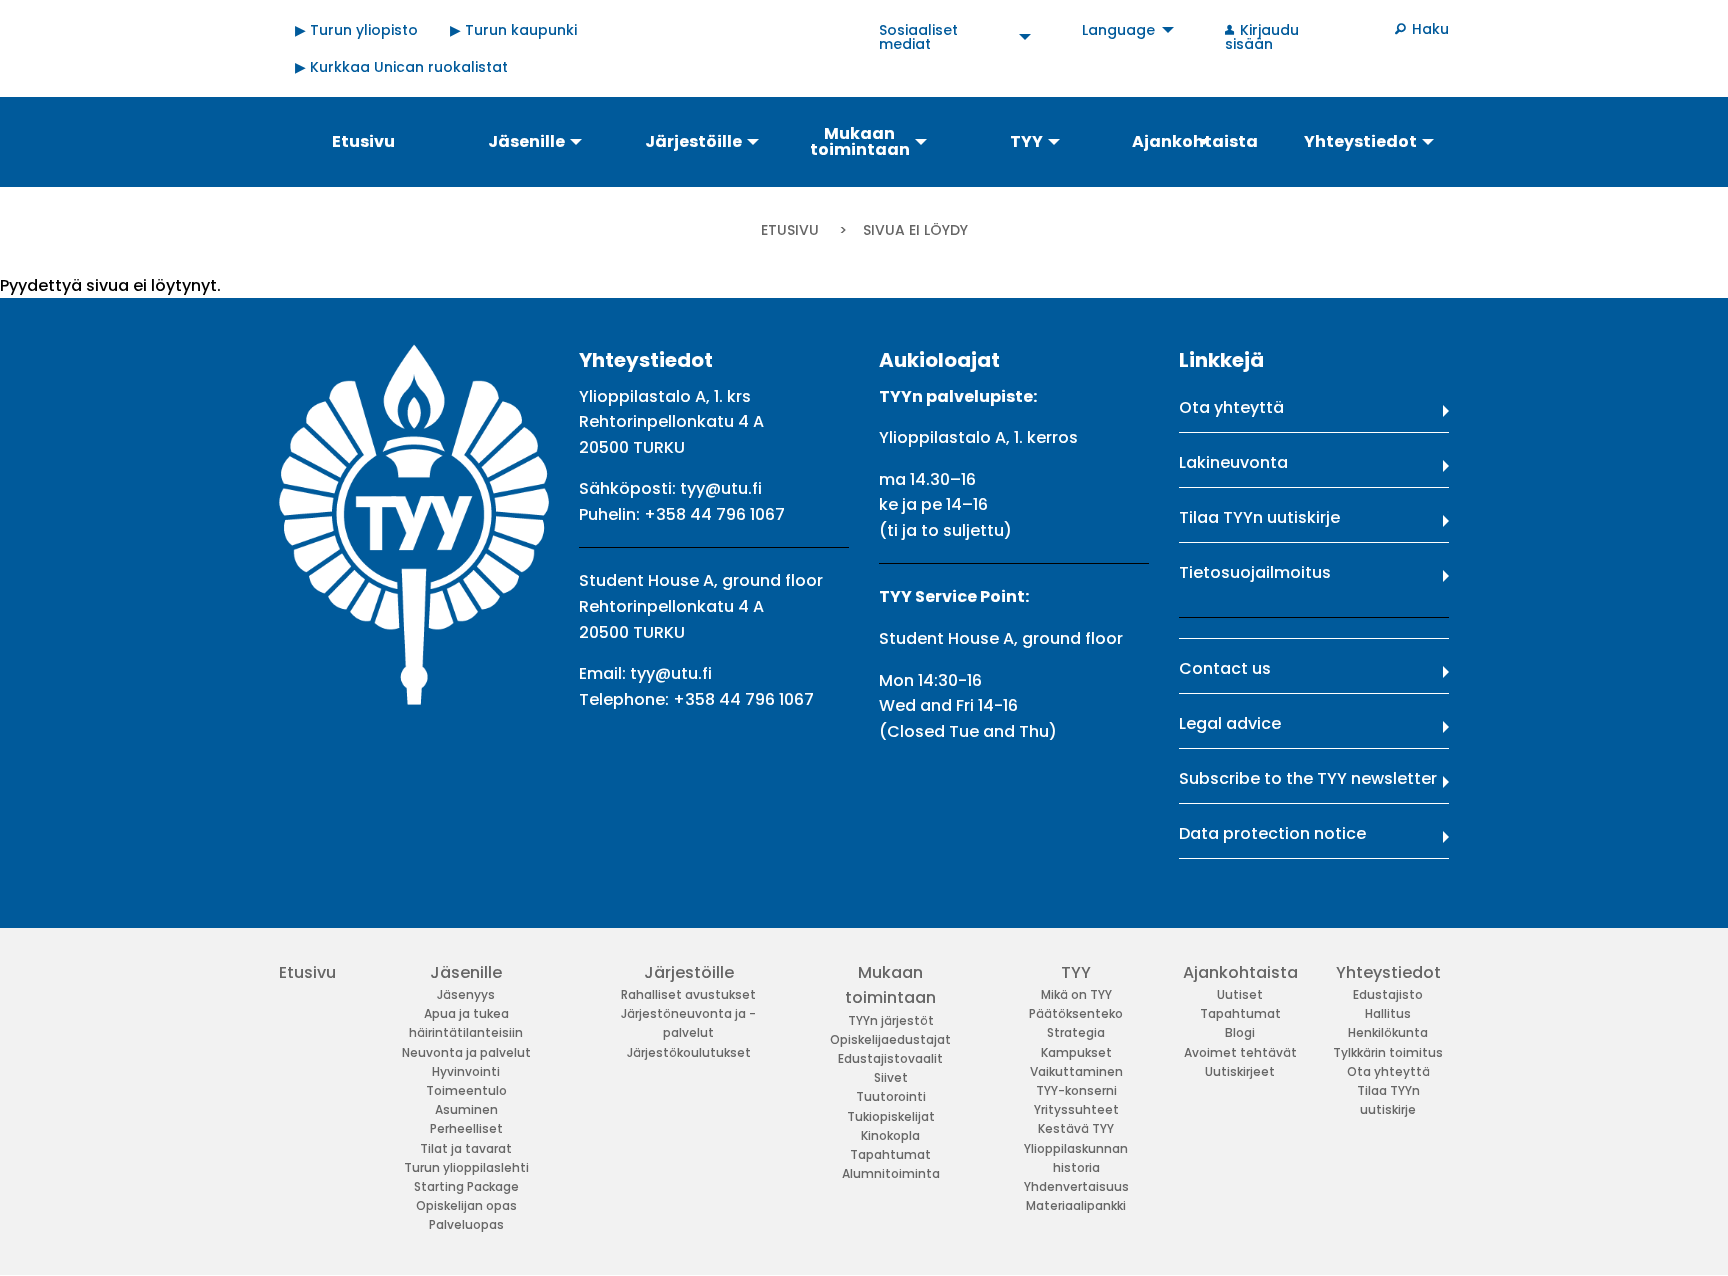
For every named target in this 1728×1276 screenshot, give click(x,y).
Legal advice (1230, 723)
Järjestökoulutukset (689, 1052)
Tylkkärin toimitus (1388, 1052)
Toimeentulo (466, 1090)
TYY (1076, 972)
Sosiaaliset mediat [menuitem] (918, 37)
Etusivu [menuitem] (363, 141)
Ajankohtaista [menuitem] (1195, 141)
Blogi (1240, 1032)
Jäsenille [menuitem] (526, 141)
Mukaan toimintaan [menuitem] (860, 141)
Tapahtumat (890, 1154)
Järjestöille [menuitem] (693, 141)
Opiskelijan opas (466, 1205)
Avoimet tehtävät (1240, 1052)
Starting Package (466, 1186)
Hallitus (1388, 1013)
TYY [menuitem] (1026, 141)
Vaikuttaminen (1076, 1071)
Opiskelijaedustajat (890, 1039)
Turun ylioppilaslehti (466, 1167)
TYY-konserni (1076, 1090)
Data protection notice (1272, 833)
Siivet (891, 1077)
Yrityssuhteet (1076, 1109)
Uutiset (1240, 994)
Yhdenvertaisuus (1076, 1186)
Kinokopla (890, 1135)
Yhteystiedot (1388, 972)
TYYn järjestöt (891, 1020)
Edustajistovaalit (890, 1058)
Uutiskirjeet (1240, 1071)
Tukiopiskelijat (891, 1116)
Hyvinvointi (466, 1071)
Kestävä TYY (1076, 1128)
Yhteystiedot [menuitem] (1360, 141)
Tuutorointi (891, 1096)
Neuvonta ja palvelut (466, 1052)
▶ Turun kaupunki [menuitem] (513, 30)
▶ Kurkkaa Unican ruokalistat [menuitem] (401, 67)
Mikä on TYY (1076, 994)
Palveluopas (466, 1224)
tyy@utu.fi (721, 488)
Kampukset (1076, 1052)
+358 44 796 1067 (714, 514)
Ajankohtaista (1240, 972)
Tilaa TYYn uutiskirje (1259, 517)
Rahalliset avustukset (688, 994)
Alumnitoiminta (891, 1173)
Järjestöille (689, 972)
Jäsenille (466, 972)
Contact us (1225, 668)
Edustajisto (1388, 994)
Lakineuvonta (1233, 462)
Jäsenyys (466, 994)
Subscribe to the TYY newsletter (1308, 778)
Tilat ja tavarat (466, 1148)
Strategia (1076, 1032)
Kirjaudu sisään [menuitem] (1262, 37)
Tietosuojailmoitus (1255, 572)
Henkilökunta (1388, 1032)
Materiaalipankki (1076, 1205)
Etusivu (790, 230)
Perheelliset (466, 1128)
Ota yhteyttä (1231, 407)
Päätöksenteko (1076, 1013)
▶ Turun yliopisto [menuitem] (356, 30)
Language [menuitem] (1118, 30)
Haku (1430, 29)
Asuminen (466, 1109)
